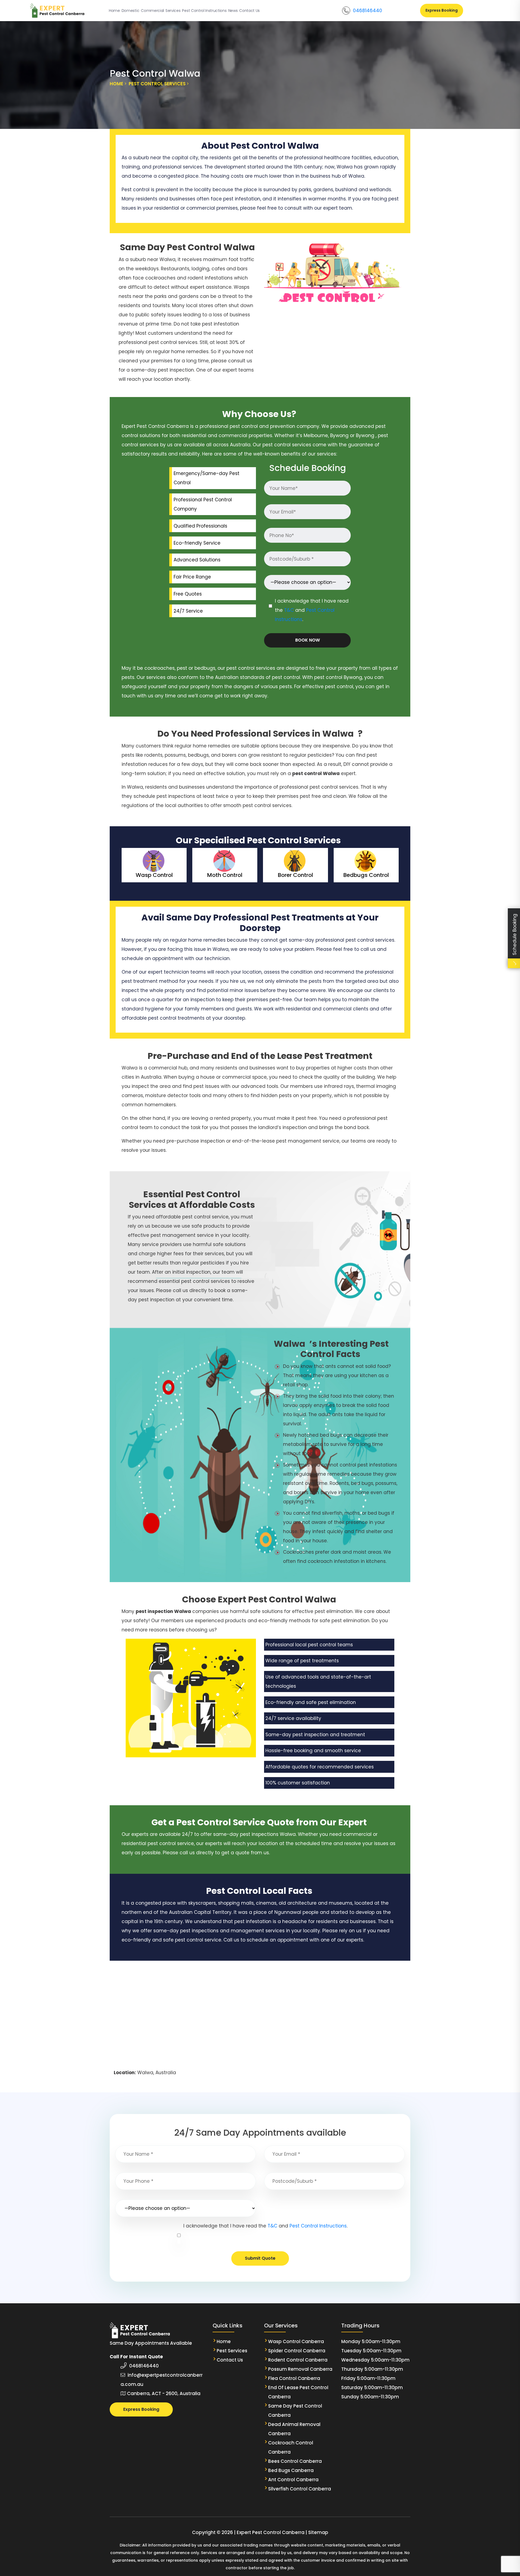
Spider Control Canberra (297, 2351)
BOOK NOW (308, 640)
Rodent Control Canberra (298, 2360)
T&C (289, 610)
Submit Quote (260, 2258)
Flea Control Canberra (294, 2378)
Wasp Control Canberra (297, 2341)
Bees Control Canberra (295, 2461)
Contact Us (249, 11)
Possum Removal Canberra (300, 2369)
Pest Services (232, 2351)
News (233, 11)
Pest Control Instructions (204, 11)
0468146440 (368, 11)
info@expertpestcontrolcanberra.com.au (162, 2380)
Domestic (130, 11)
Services (173, 11)
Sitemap (318, 2532)
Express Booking (442, 10)
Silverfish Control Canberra (300, 2489)
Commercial (152, 11)
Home (114, 11)
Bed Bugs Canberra (291, 2470)
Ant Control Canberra (293, 2480)
